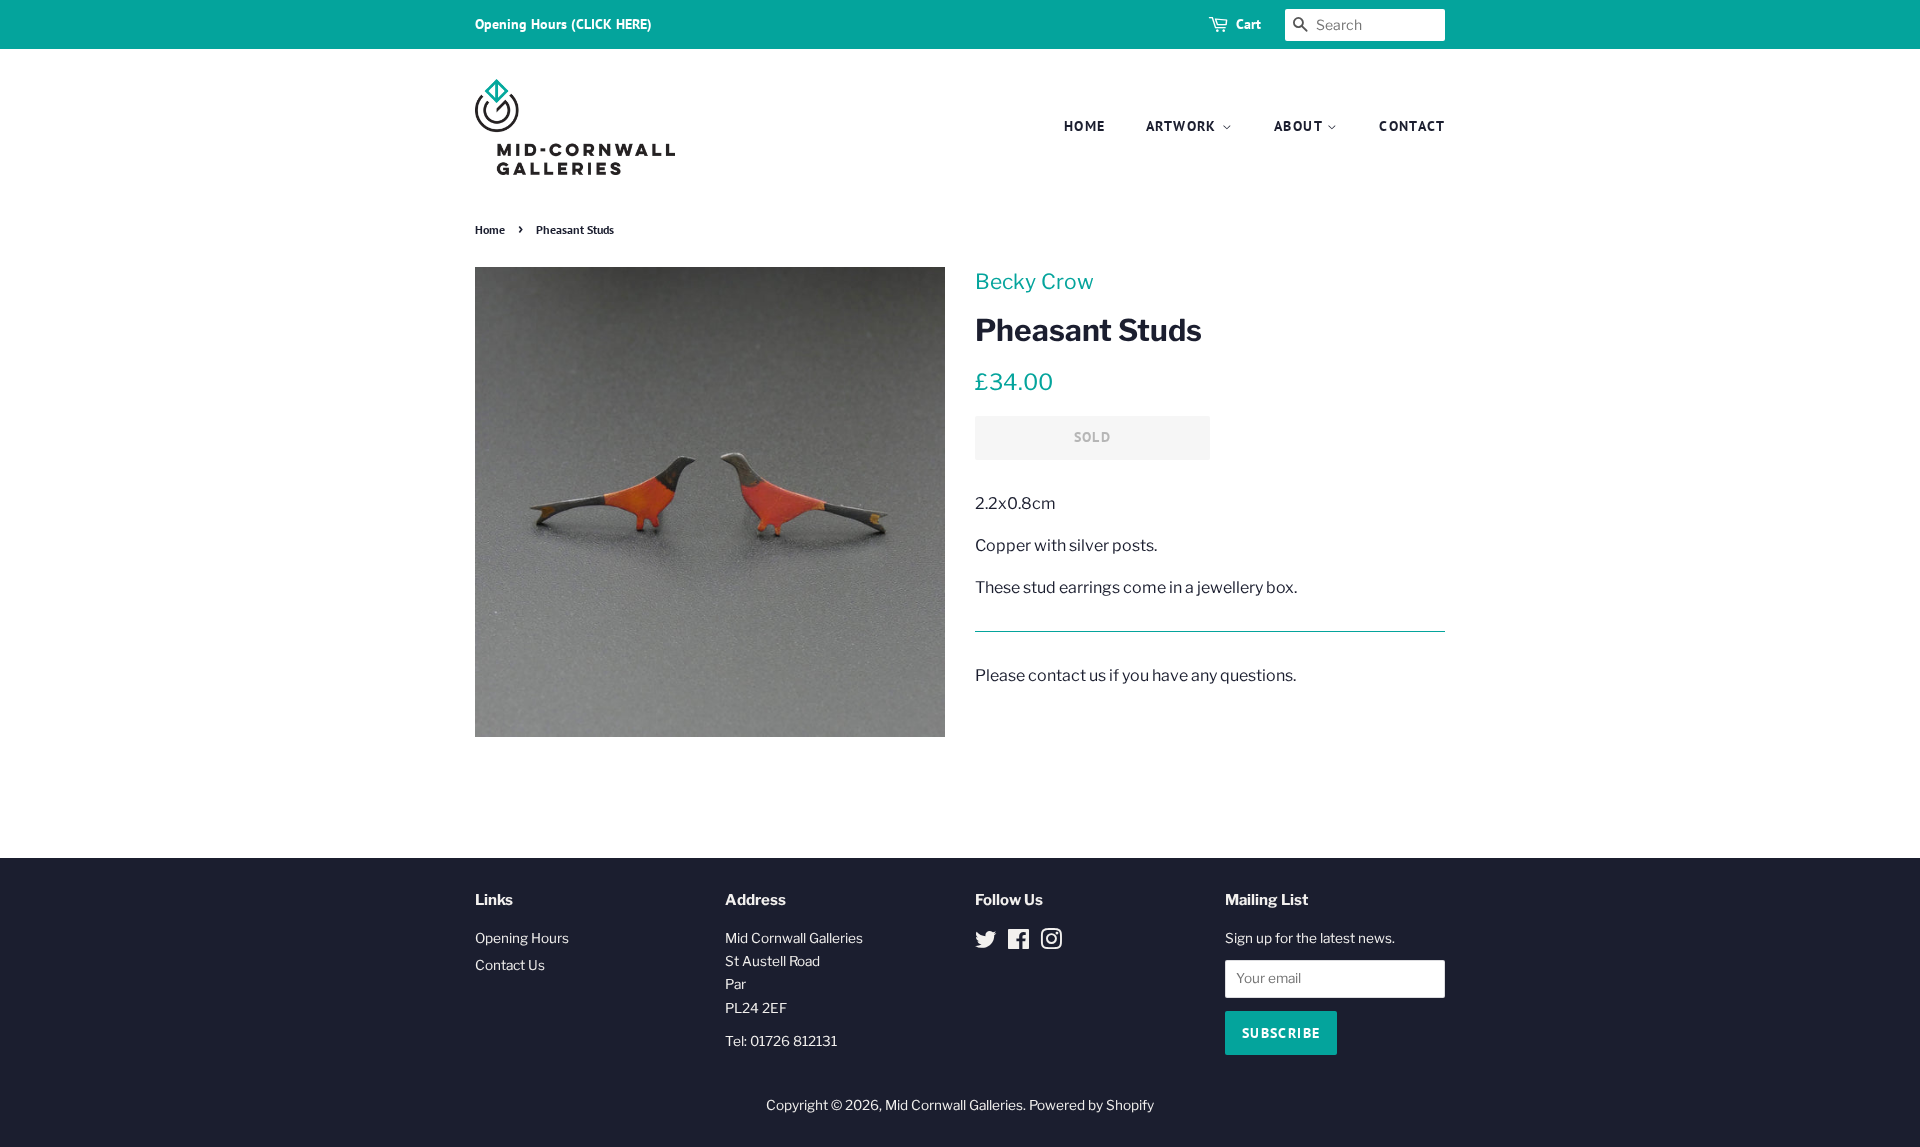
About (1300, 126)
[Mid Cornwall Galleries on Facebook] (1018, 943)
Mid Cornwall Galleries (954, 1105)
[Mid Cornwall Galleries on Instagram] (1051, 943)
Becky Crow (1034, 281)
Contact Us (510, 965)
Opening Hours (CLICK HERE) (563, 24)
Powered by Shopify (1091, 1105)
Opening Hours (522, 938)
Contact (1412, 126)
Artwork (1184, 126)
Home (1085, 126)
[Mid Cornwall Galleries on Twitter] (986, 943)
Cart (1248, 24)
